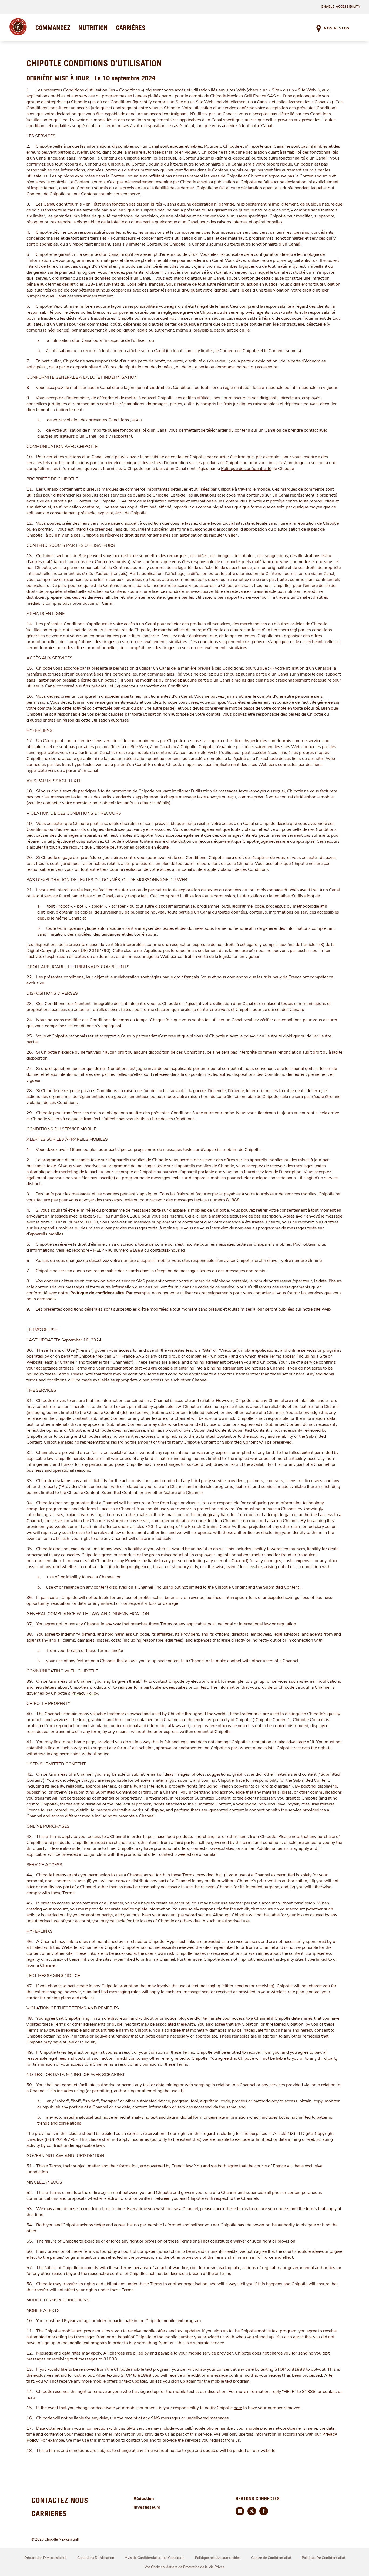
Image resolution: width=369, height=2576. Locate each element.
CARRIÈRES (131, 28)
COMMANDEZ (53, 28)
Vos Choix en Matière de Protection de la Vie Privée (185, 2567)
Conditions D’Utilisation (96, 2558)
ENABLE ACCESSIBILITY (341, 7)
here (31, 2398)
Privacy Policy (85, 1693)
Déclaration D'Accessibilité (45, 2558)
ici (183, 1250)
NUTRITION (93, 28)
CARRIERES (49, 2513)
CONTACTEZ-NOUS (60, 2500)
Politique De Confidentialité (323, 2558)
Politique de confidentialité (246, 469)
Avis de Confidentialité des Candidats (155, 2558)
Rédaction (144, 2499)
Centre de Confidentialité (271, 2558)
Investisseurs (147, 2507)
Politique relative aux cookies (218, 2558)
